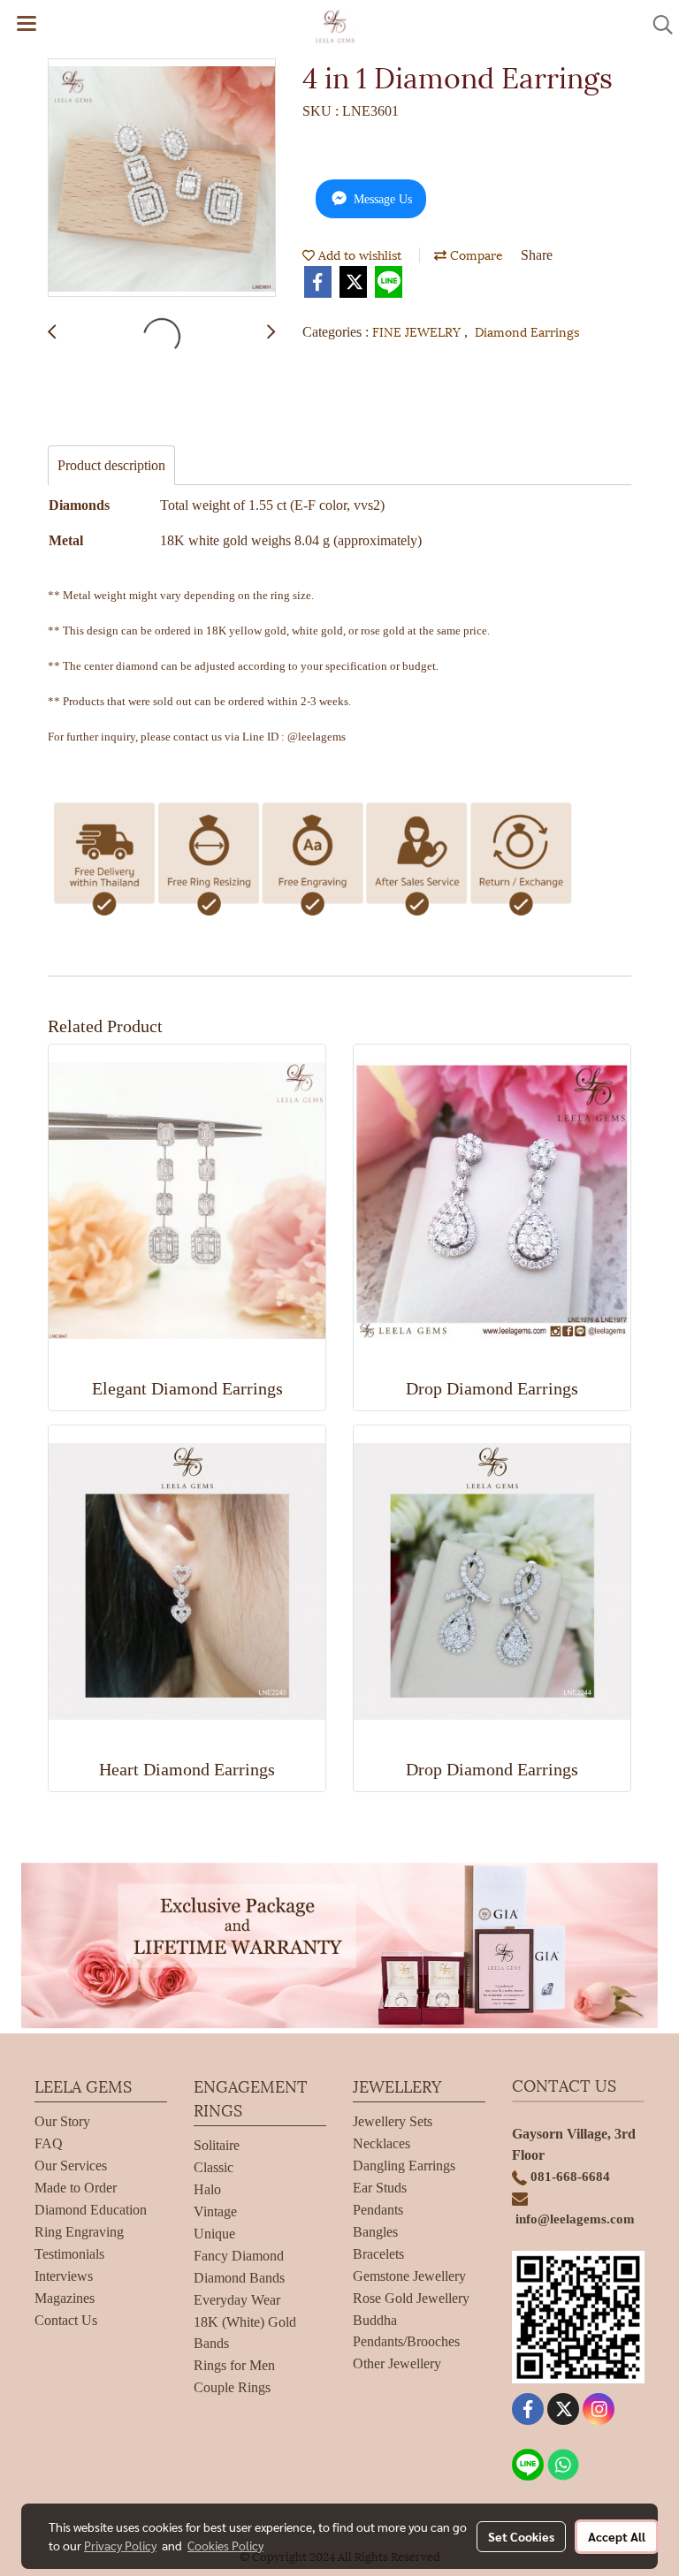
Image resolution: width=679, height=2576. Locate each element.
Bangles (375, 2232)
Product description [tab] (111, 465)
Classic (214, 2167)
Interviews (64, 2276)
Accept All (617, 2536)
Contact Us (66, 2320)
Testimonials (69, 2254)
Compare (475, 254)
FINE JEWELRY (418, 331)
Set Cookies (521, 2536)
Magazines (65, 2298)
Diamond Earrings (527, 331)
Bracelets (378, 2254)
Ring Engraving (79, 2232)
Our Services (71, 2166)
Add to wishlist (358, 254)
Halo (207, 2189)
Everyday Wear (237, 2300)
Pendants (378, 2210)
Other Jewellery (397, 2363)
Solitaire (217, 2145)
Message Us (381, 199)
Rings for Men (234, 2365)
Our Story (62, 2121)
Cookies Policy (225, 2545)
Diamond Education (91, 2210)
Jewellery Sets (393, 2121)
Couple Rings (232, 2387)
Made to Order (76, 2188)
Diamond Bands (239, 2278)
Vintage (215, 2211)
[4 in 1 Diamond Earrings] (162, 179)
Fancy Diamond (239, 2256)
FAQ (49, 2143)
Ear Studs (380, 2188)
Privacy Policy (120, 2545)
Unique (214, 2234)
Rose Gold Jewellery (411, 2298)
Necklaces (381, 2143)
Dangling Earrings (404, 2166)
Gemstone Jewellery (409, 2276)
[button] (657, 25)
